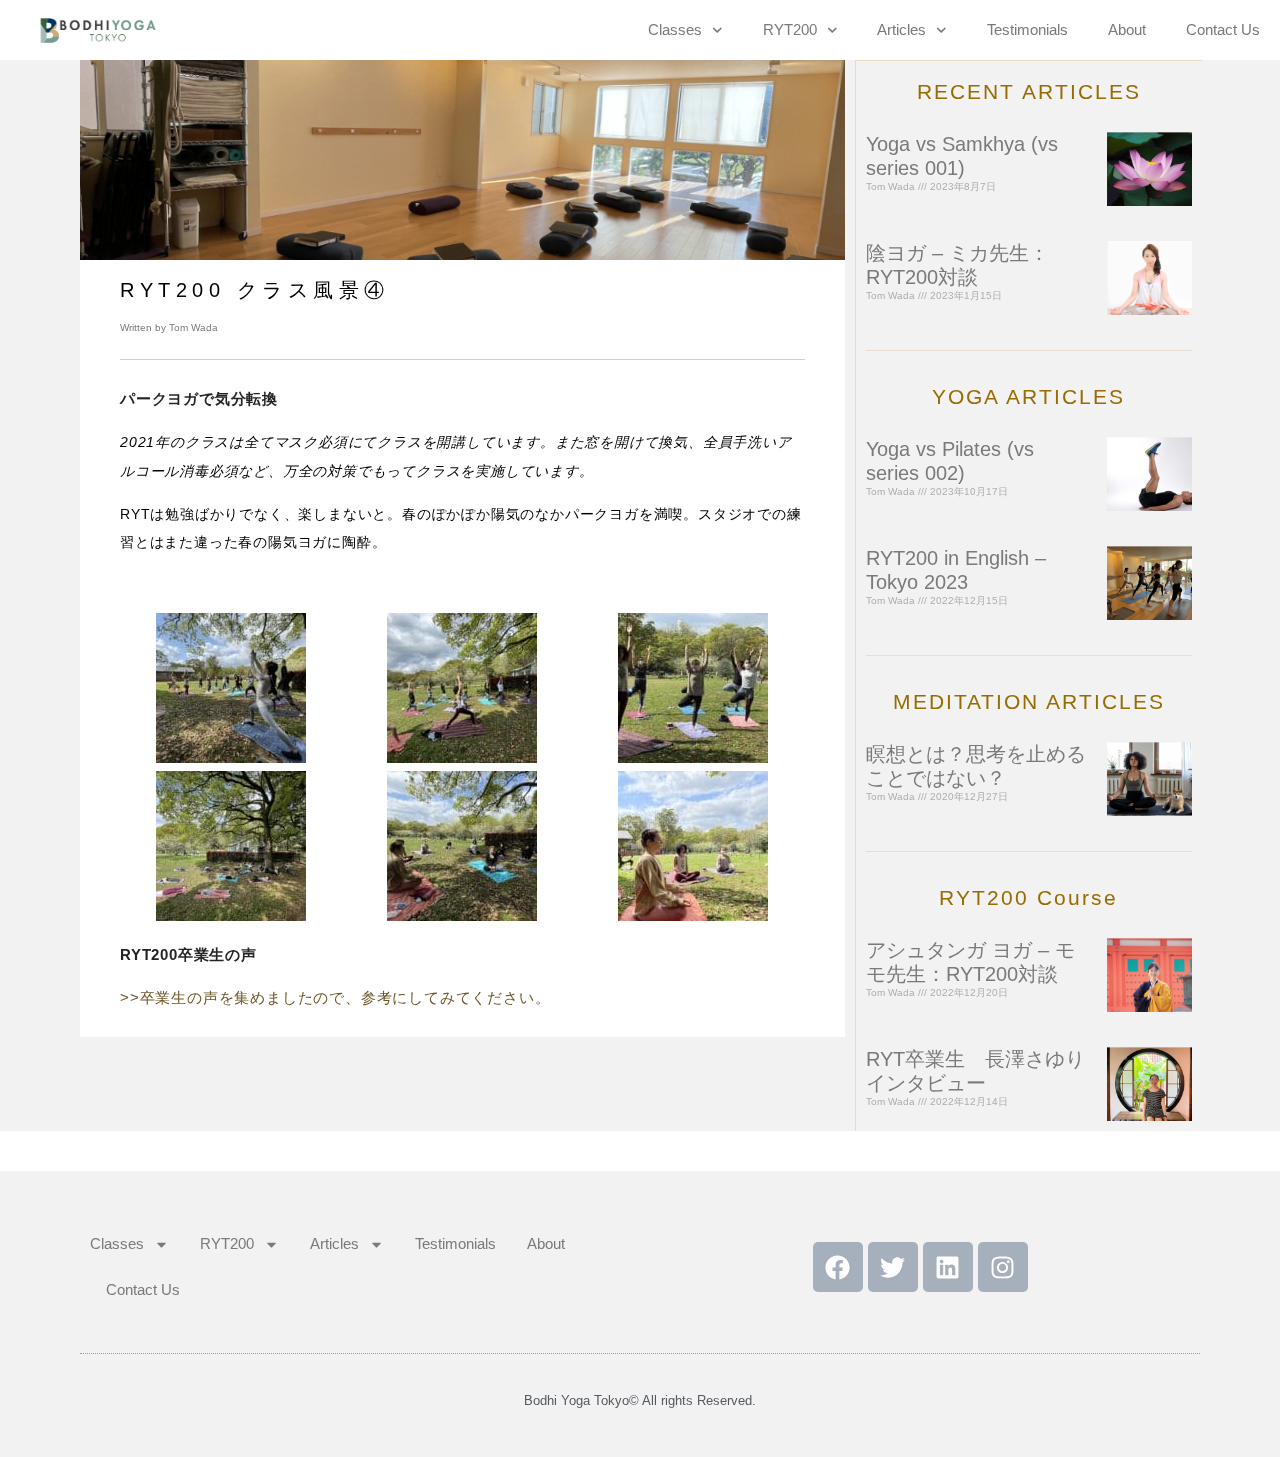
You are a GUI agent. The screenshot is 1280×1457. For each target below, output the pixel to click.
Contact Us (1223, 29)
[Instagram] (1003, 1267)
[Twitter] (893, 1267)
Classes (675, 29)
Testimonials (1027, 29)
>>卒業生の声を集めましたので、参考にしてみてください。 (335, 997)
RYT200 (790, 29)
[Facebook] (838, 1267)
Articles (901, 29)
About (1127, 29)
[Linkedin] (948, 1267)
